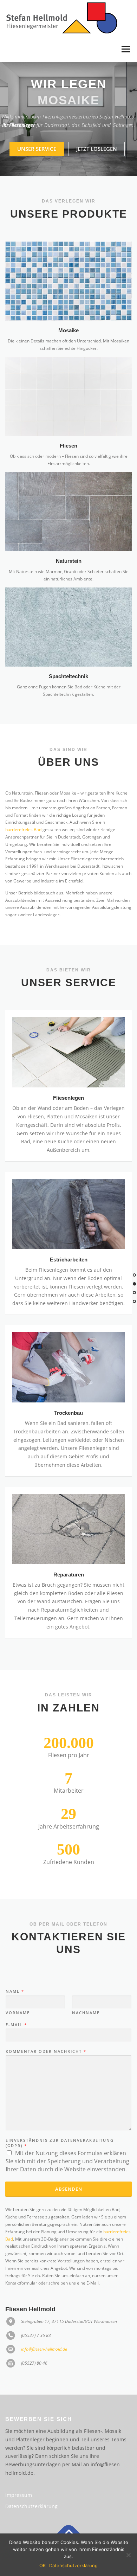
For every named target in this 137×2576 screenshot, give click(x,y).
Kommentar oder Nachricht (46, 2051)
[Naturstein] (68, 511)
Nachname (86, 2013)
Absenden (69, 2189)
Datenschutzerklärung (31, 2506)
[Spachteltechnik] (68, 627)
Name (15, 1991)
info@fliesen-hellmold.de (44, 2349)
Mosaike (68, 330)
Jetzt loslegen (97, 149)
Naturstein (69, 561)
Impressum (19, 2495)
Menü (125, 49)
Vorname (18, 2013)
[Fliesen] (68, 396)
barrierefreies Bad (23, 830)
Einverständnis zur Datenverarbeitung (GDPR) (60, 2143)
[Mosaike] (68, 280)
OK (43, 2565)
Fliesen (68, 446)
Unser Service (37, 149)
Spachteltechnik (68, 676)
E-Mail (16, 2025)
